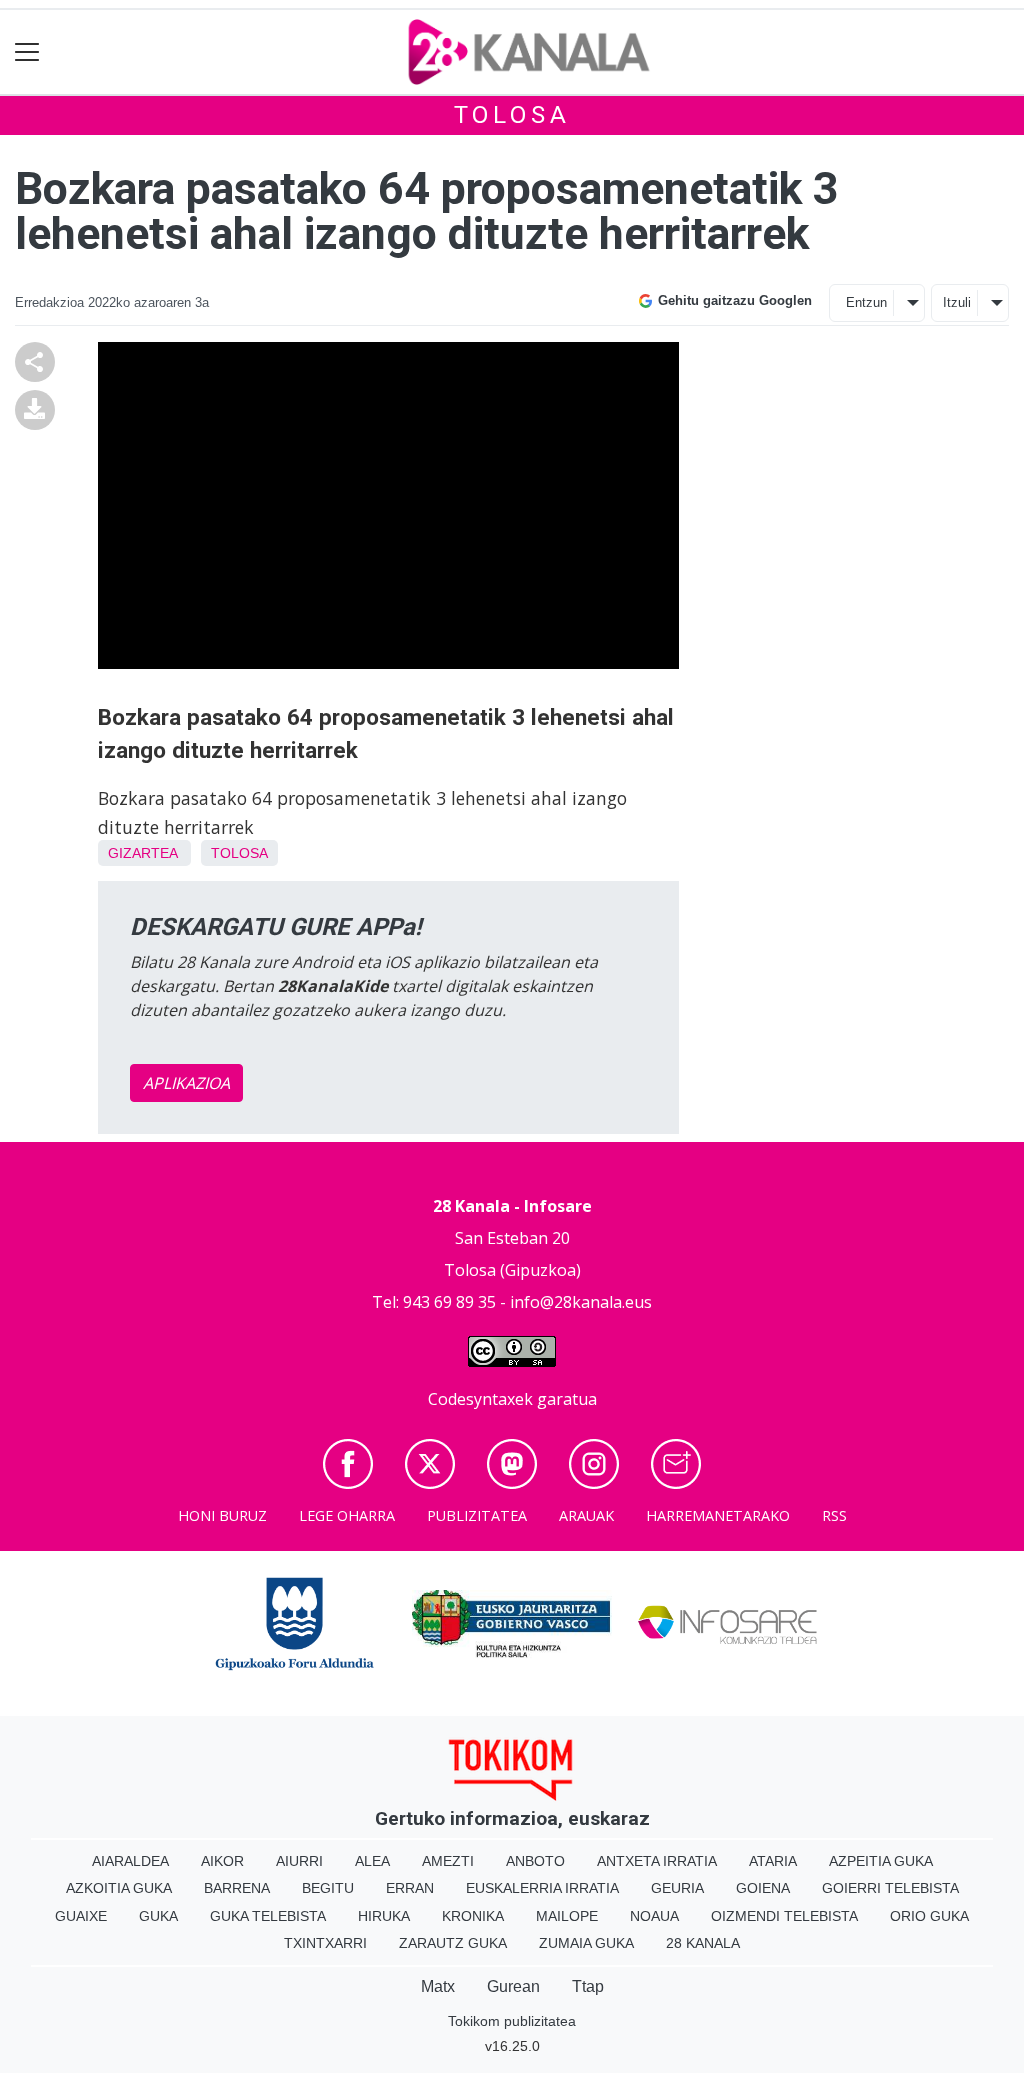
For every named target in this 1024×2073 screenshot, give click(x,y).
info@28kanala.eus (581, 1302)
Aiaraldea (130, 1861)
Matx (438, 1986)
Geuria (677, 1888)
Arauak (586, 1515)
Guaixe (81, 1916)
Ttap (588, 1986)
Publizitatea (477, 1515)
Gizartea (142, 853)
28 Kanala (703, 1943)
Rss (834, 1515)
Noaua (654, 1916)
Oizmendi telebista (784, 1916)
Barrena (237, 1888)
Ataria (773, 1861)
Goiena (763, 1888)
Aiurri (299, 1861)
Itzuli (957, 302)
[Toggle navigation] (27, 52)
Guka (158, 1916)
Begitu (328, 1888)
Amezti (448, 1861)
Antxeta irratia (657, 1861)
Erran (410, 1888)
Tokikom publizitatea (512, 2021)
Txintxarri (325, 1943)
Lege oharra (347, 1515)
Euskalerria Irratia (542, 1888)
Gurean (513, 1986)
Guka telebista (268, 1916)
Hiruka (384, 1916)
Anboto (535, 1861)
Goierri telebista (890, 1888)
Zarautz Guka (453, 1943)
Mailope (567, 1916)
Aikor (222, 1861)
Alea (372, 1861)
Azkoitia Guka (119, 1888)
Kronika (473, 1916)
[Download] (35, 408)
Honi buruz (222, 1515)
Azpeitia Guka (881, 1861)
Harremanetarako (718, 1515)
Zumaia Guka (586, 1943)
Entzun (866, 302)
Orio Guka (929, 1916)
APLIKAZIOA (186, 1083)
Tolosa (512, 115)
